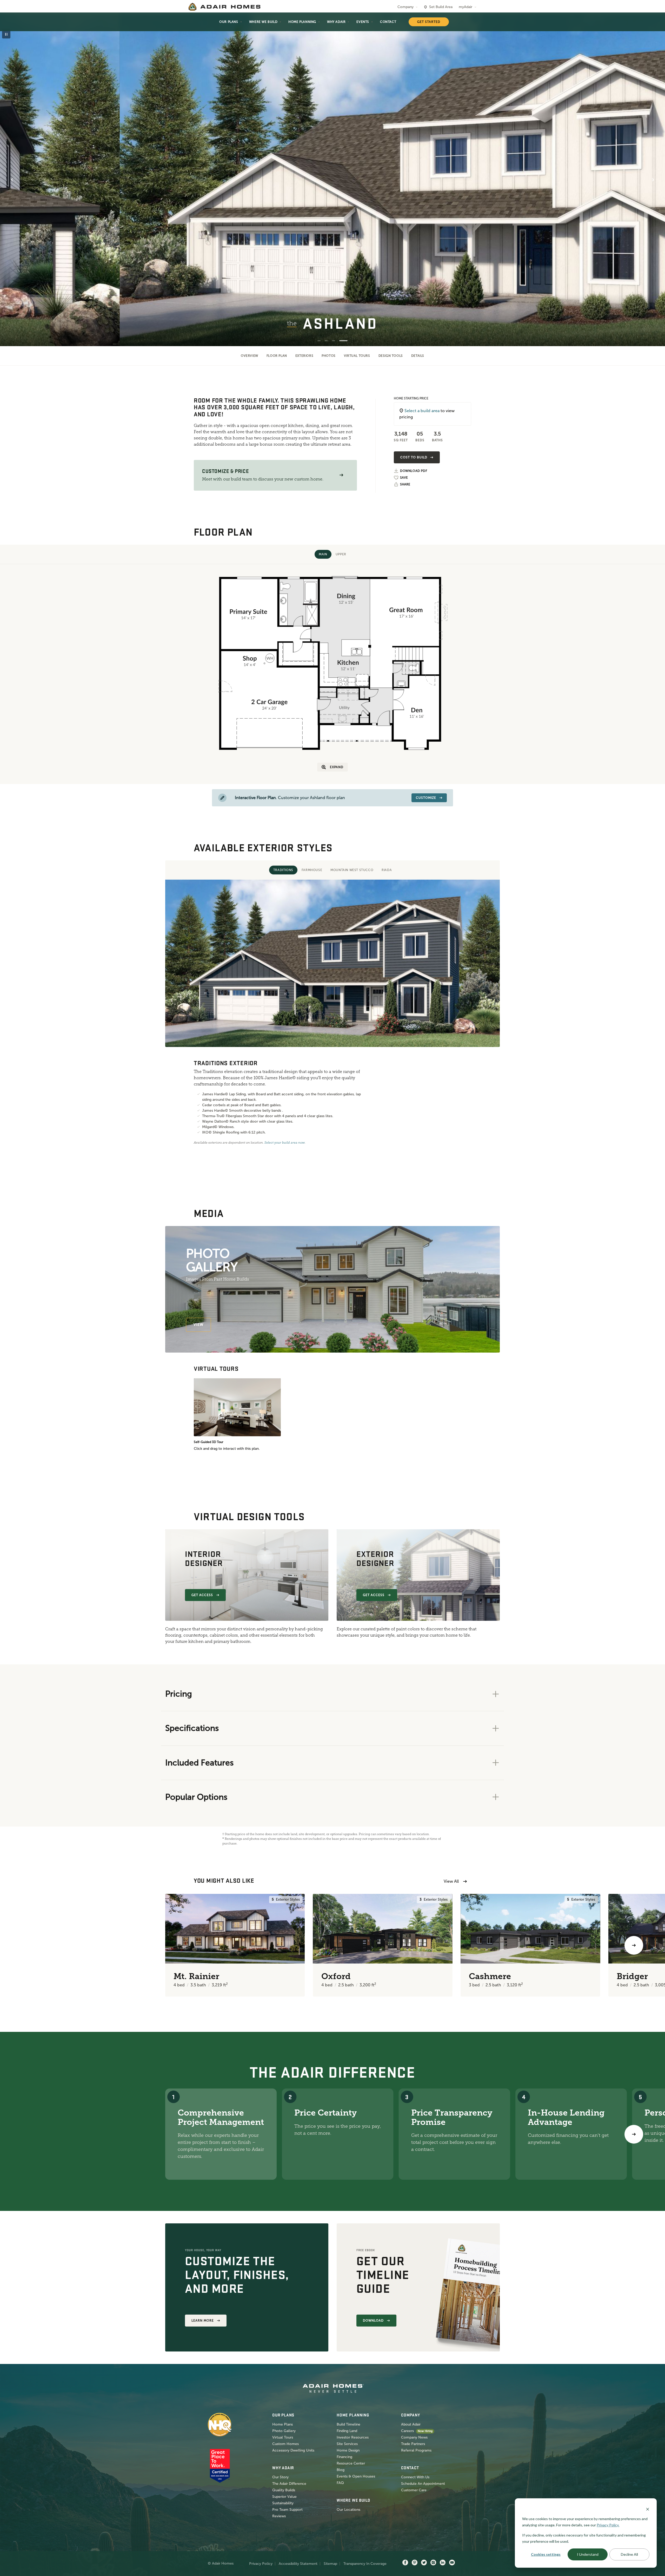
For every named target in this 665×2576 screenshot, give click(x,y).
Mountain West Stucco (352, 870)
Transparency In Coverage (365, 2564)
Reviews (279, 2516)
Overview (250, 356)
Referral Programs (416, 2450)
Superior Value (284, 2497)
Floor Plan (277, 356)
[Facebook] (405, 2563)
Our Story (280, 2477)
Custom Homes (285, 2444)
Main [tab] (323, 554)
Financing (344, 2457)
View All (451, 1881)
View (198, 1325)
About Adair (411, 2424)
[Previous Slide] (12, 180)
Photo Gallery (284, 2431)
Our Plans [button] (229, 22)
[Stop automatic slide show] (6, 34)
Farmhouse (312, 870)
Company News (414, 2437)
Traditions (283, 870)
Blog (341, 2470)
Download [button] (373, 2321)
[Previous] (31, 1945)
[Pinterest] (415, 2563)
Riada (387, 870)
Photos (329, 356)
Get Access (202, 1595)
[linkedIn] (443, 2563)
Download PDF (414, 471)
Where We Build (263, 22)
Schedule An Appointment (423, 2484)
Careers (407, 2431)
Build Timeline (348, 2424)
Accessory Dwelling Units (293, 2450)
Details (418, 356)
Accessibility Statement (298, 2564)
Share (405, 484)
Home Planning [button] (302, 22)
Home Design (348, 2450)
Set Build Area (441, 7)
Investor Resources (353, 2437)
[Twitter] (424, 2563)
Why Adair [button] (336, 22)
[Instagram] (433, 2563)
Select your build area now (285, 1143)
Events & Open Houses (356, 2476)
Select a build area (422, 411)
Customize (426, 798)
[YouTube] (452, 2563)
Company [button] (405, 7)
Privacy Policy (261, 2564)
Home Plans (282, 2424)
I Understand (588, 2554)
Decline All (629, 2554)
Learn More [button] (203, 2321)
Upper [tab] (341, 554)
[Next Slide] (653, 180)
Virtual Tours (357, 356)
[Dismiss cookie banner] (648, 2509)
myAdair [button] (465, 7)
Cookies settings (546, 2554)
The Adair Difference (289, 2484)
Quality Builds (284, 2490)
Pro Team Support (287, 2510)
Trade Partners (413, 2444)
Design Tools (391, 356)
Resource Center (351, 2463)
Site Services (347, 2444)
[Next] (634, 2134)
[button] (341, 475)
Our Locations (348, 2510)
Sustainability (283, 2503)
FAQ (340, 2483)
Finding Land (347, 2431)
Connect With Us (415, 2477)
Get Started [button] (429, 22)
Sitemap (330, 2564)
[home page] (224, 7)
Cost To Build (414, 457)
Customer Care (414, 2490)
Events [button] (363, 22)
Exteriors (304, 356)
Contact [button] (388, 22)
